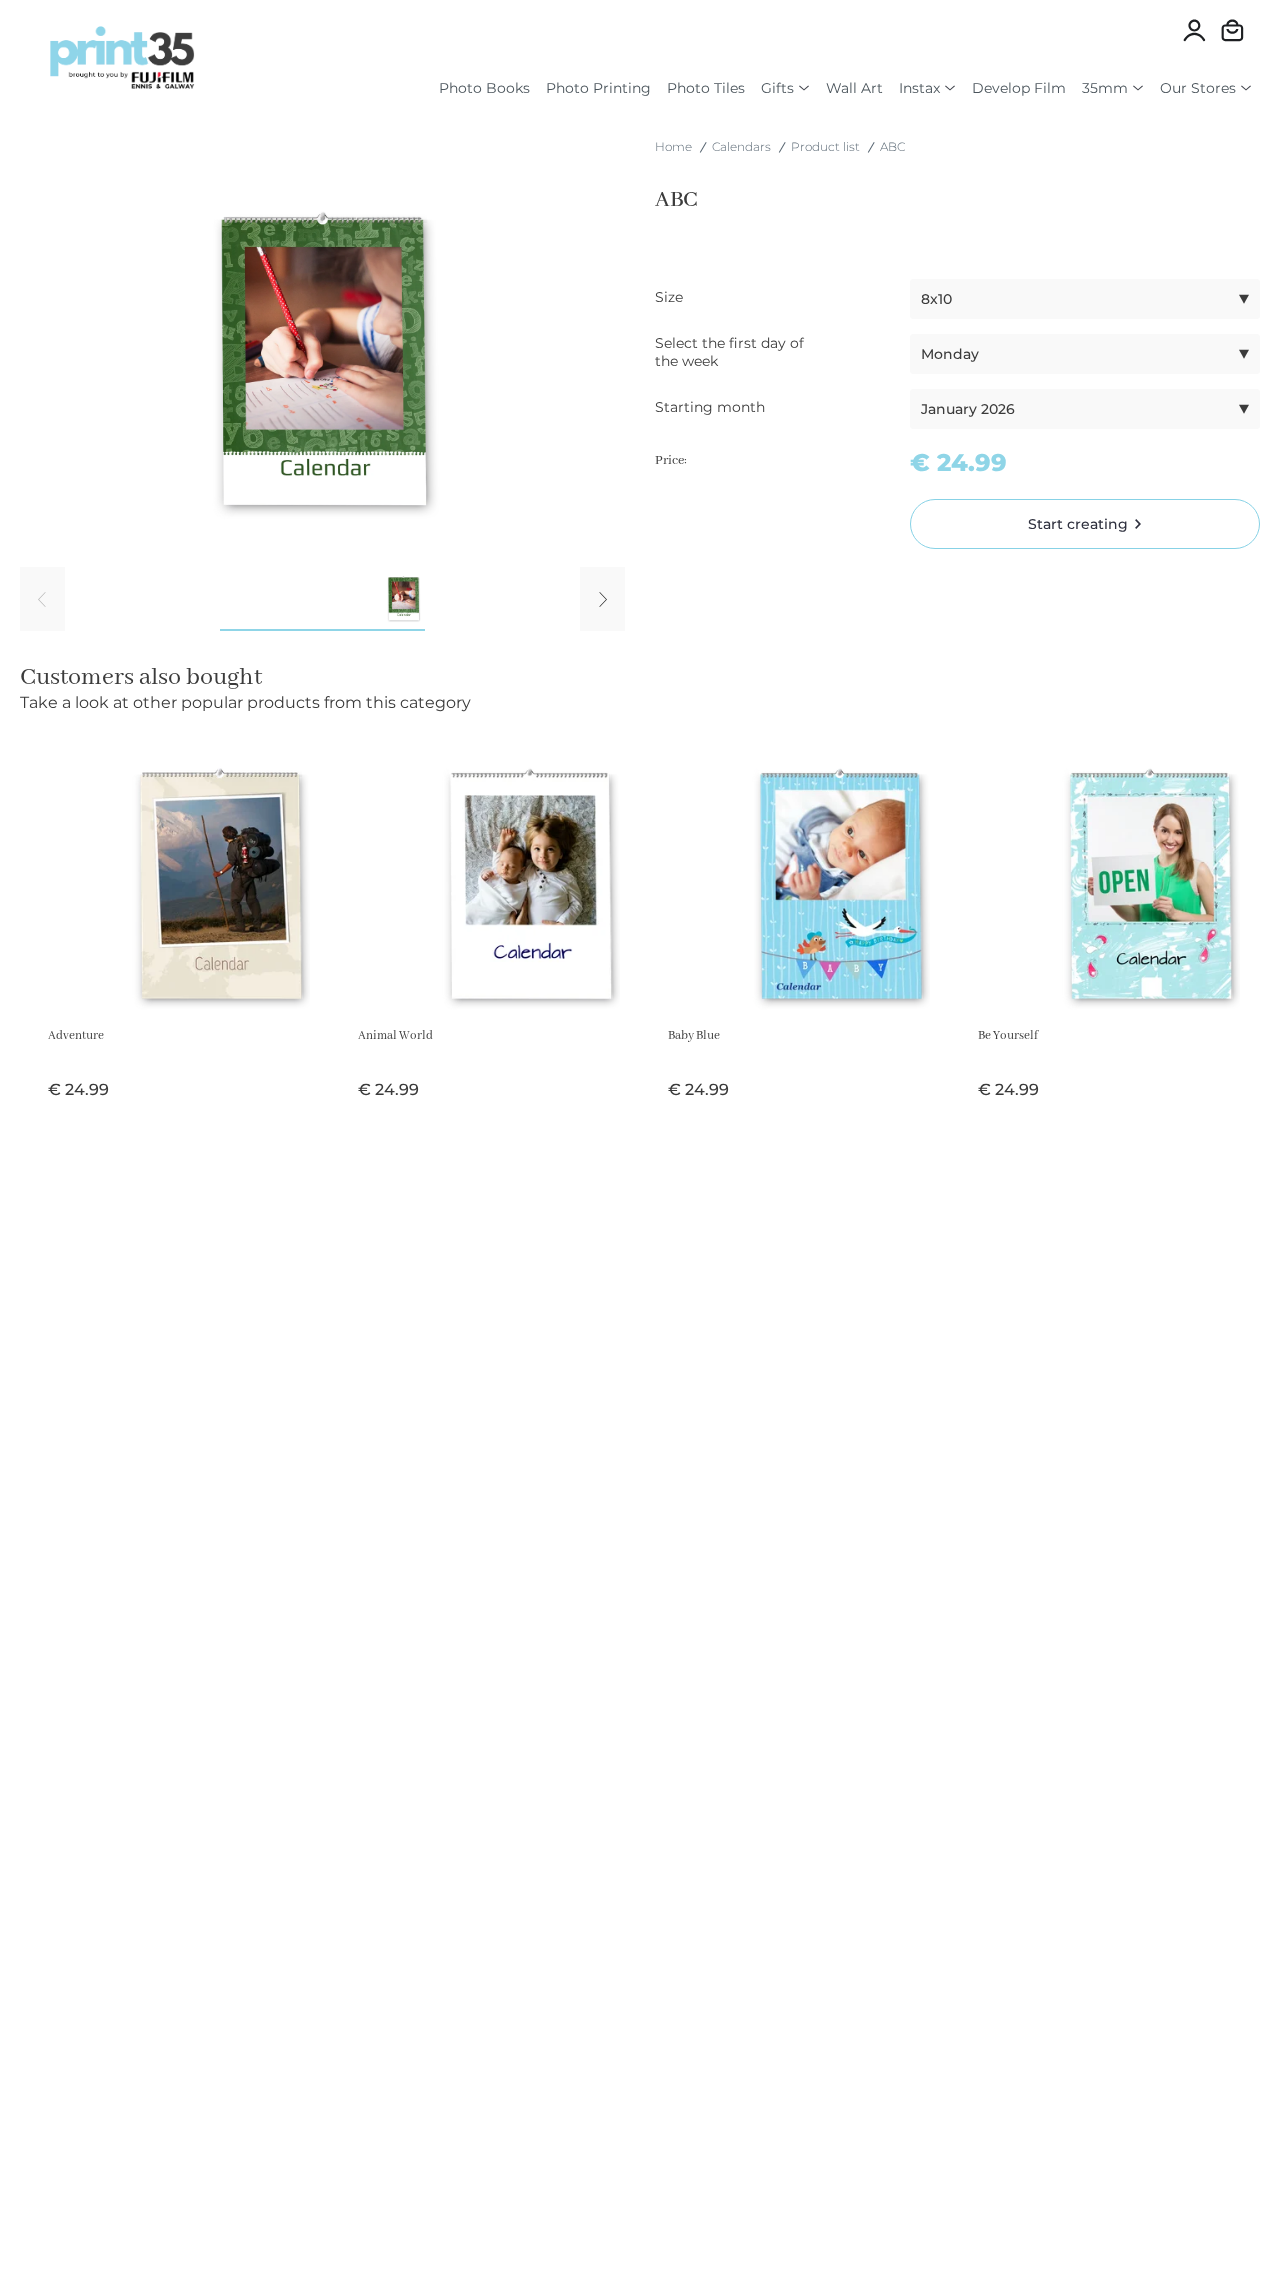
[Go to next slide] (602, 599)
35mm (1105, 88)
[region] (322, 417)
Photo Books (484, 88)
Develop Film (1019, 88)
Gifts (777, 88)
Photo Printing (598, 88)
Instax (919, 88)
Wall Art (854, 88)
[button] (1085, 299)
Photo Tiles (706, 88)
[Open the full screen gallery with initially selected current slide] (322, 363)
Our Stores (1198, 88)
